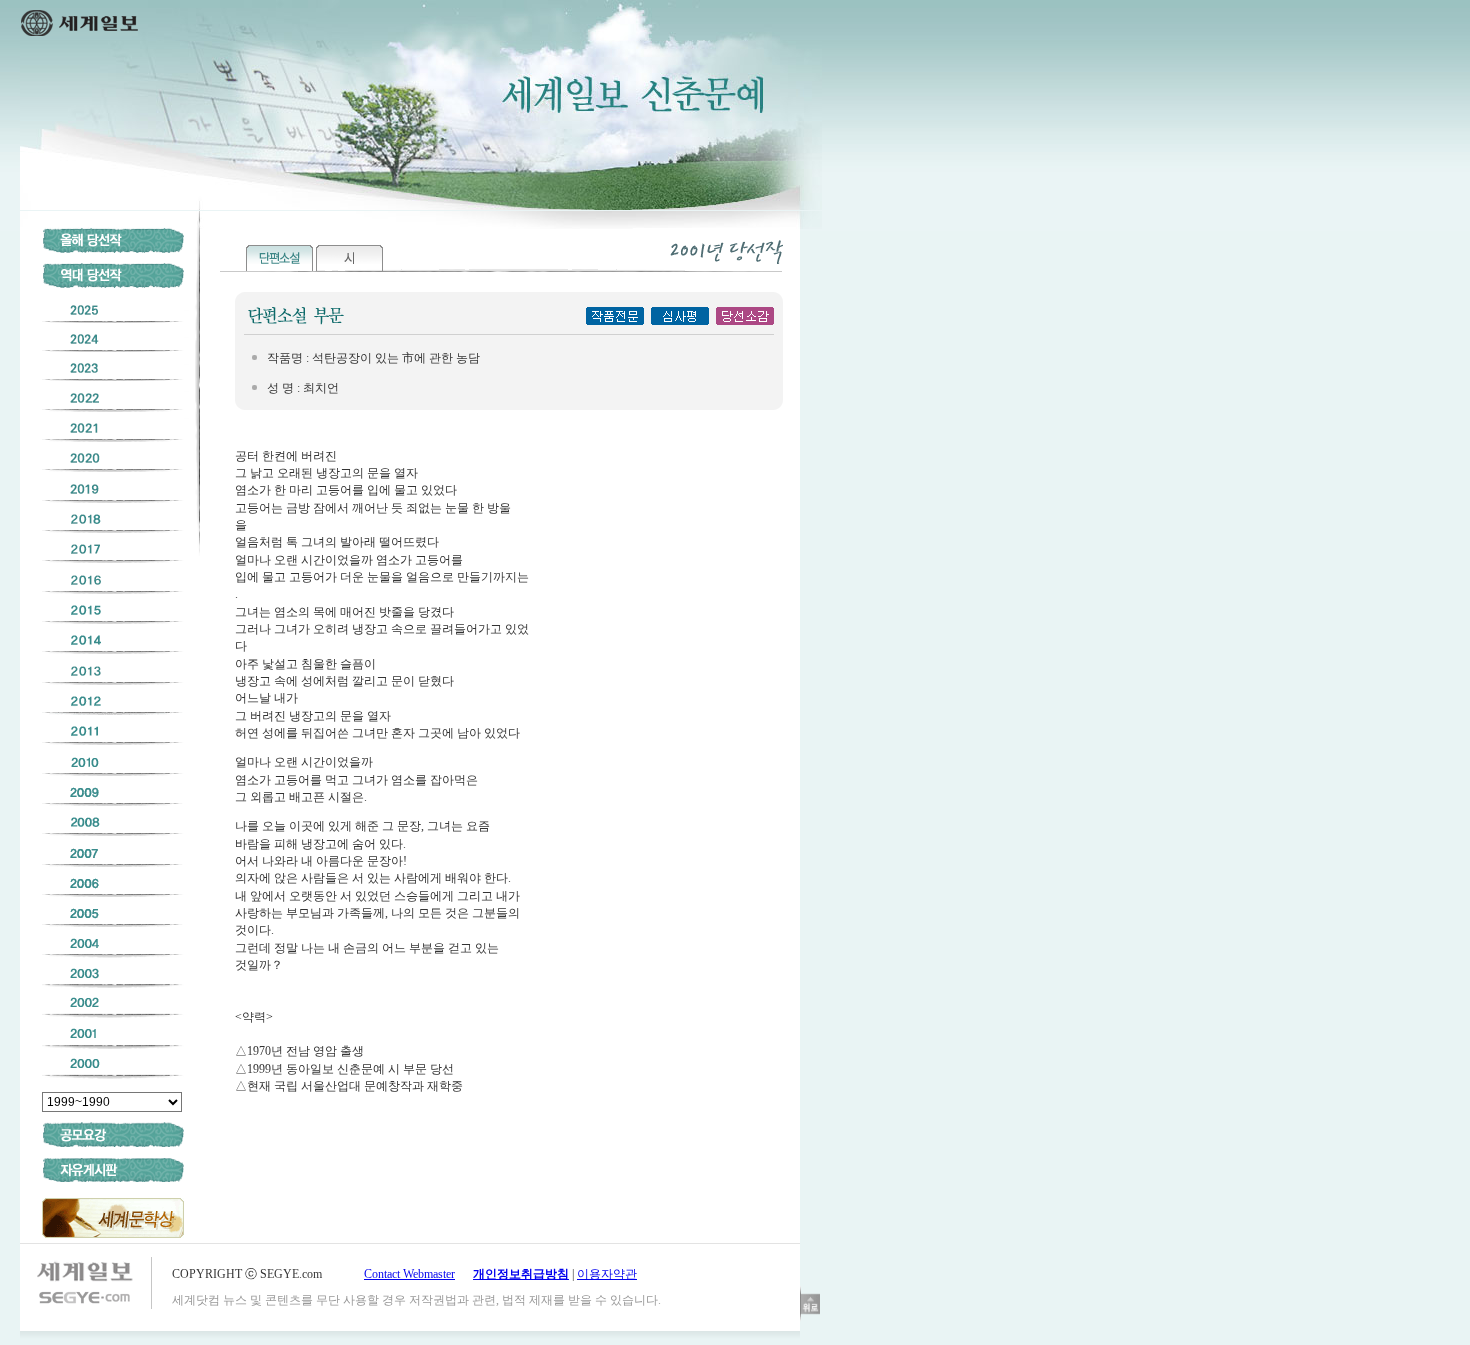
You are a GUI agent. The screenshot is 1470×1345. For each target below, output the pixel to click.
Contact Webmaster (409, 1274)
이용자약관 (607, 1274)
